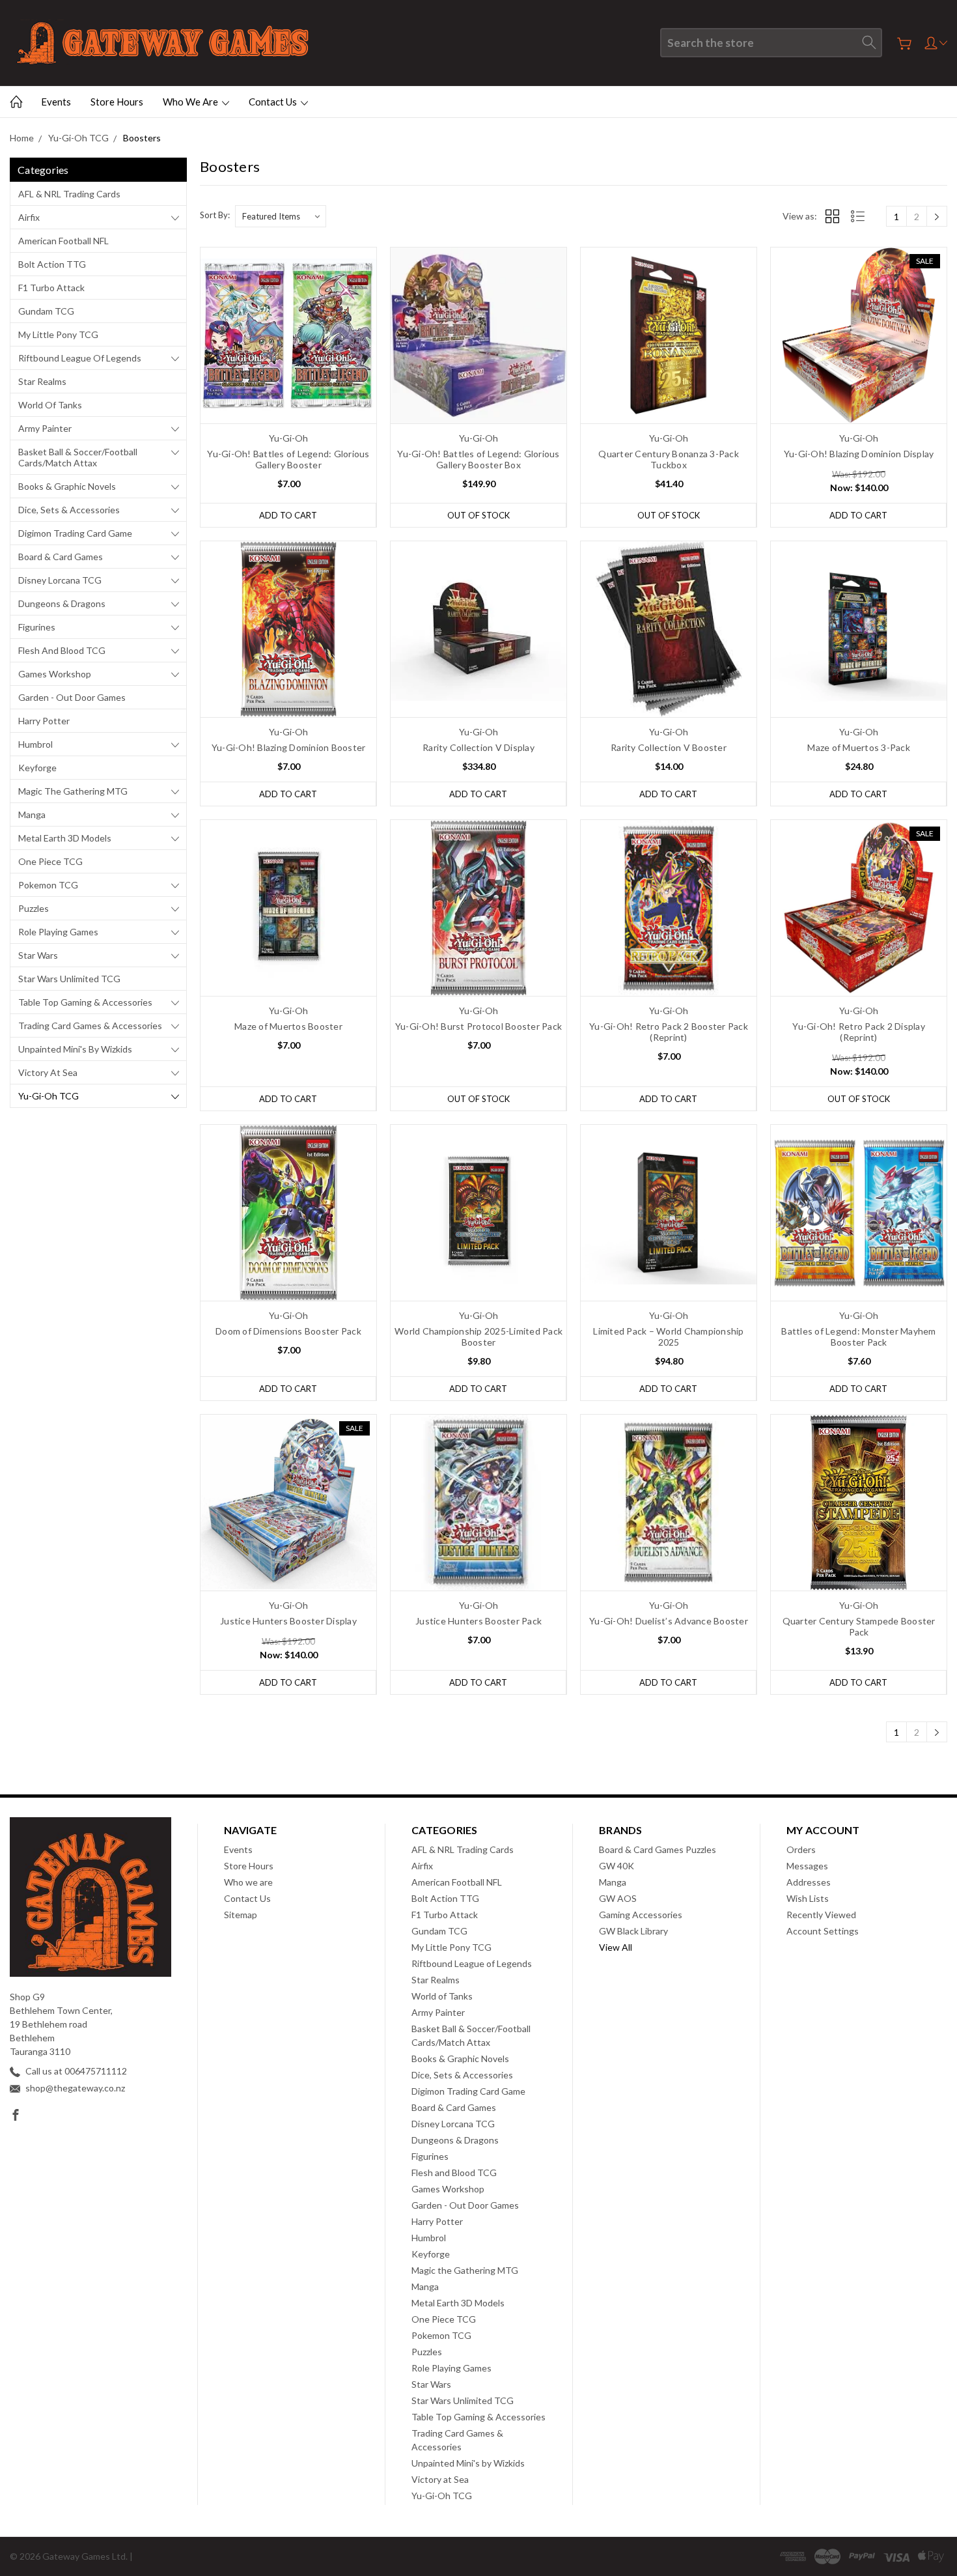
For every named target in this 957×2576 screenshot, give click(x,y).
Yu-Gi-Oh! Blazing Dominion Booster (289, 747)
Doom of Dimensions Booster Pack (288, 1331)
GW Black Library (633, 1931)
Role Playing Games (58, 932)
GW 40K (617, 1866)
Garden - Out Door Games (72, 697)
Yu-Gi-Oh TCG (49, 1096)
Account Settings (823, 1931)
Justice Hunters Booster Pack (478, 1621)
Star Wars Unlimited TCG (69, 979)
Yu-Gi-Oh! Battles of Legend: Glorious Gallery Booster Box (478, 459)
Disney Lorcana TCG (60, 580)
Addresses (809, 1882)
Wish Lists (808, 1898)
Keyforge (37, 768)
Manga (32, 814)
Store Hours (117, 102)
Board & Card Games (61, 557)
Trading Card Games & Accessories (90, 1026)
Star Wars (38, 955)
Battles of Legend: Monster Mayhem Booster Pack (858, 1337)
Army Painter (45, 428)
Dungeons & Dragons (62, 603)
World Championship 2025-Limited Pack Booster (478, 1337)
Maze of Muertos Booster (288, 1026)
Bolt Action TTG (52, 264)
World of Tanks (50, 405)
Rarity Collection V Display (478, 747)
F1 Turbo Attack (51, 288)
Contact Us (274, 102)
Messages (807, 1866)
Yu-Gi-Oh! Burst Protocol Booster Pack (478, 1026)
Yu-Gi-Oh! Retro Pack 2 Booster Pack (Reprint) (669, 1032)
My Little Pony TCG (58, 334)
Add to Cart (288, 515)
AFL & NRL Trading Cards (69, 194)
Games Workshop (55, 674)
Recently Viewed (821, 1915)
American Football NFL (63, 241)
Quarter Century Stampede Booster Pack (859, 1626)
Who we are (191, 102)
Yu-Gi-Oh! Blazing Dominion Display (859, 454)
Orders (801, 1849)
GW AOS (618, 1898)
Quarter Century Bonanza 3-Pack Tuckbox (669, 459)
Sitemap (241, 1915)
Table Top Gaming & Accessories (85, 1002)
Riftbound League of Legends (80, 358)
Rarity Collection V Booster (669, 747)
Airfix (29, 217)
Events (56, 102)
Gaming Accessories (641, 1915)
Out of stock (478, 515)
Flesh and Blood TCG (62, 650)
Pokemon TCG (48, 885)
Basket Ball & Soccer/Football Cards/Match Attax (78, 457)
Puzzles (34, 908)
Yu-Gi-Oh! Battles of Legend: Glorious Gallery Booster (288, 459)
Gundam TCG (46, 311)
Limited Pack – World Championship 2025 (668, 1337)
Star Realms (42, 381)
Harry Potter (44, 721)
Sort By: (215, 215)
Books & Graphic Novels (67, 486)
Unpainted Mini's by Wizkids (75, 1049)
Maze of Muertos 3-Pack (859, 747)
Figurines (37, 627)
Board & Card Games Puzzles (658, 1849)
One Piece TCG (50, 861)
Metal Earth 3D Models (65, 838)
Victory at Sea (48, 1072)
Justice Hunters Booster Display (288, 1621)
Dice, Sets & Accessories (69, 510)
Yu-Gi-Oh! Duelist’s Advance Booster (669, 1621)
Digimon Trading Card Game (75, 533)
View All (616, 1947)
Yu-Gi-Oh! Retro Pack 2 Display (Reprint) (859, 1032)
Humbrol (35, 744)
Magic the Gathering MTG (73, 791)
